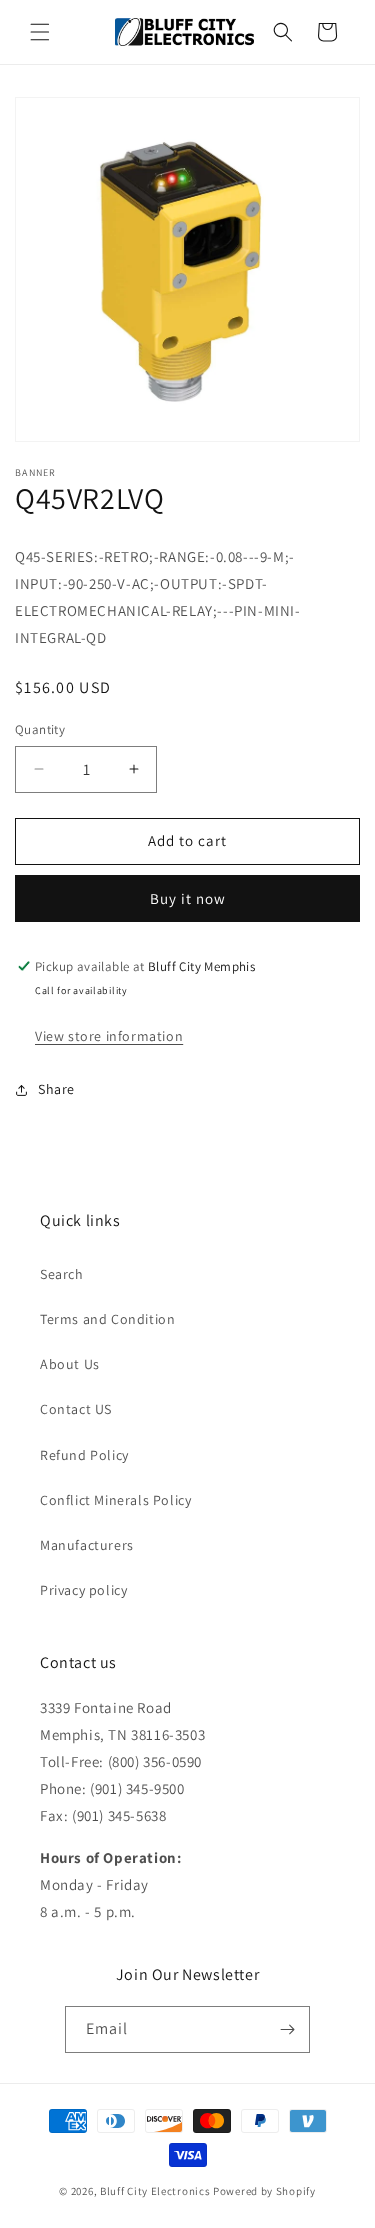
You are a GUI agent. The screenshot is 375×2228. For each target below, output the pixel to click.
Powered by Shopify (264, 2191)
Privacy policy (83, 1590)
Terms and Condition (107, 1319)
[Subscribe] (287, 2029)
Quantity (40, 729)
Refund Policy (84, 1455)
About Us (70, 1364)
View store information (109, 1036)
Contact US (76, 1409)
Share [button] (56, 1089)
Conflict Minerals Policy (115, 1500)
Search (62, 1274)
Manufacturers (87, 1545)
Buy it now (188, 898)
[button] (40, 32)
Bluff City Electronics (156, 2191)
